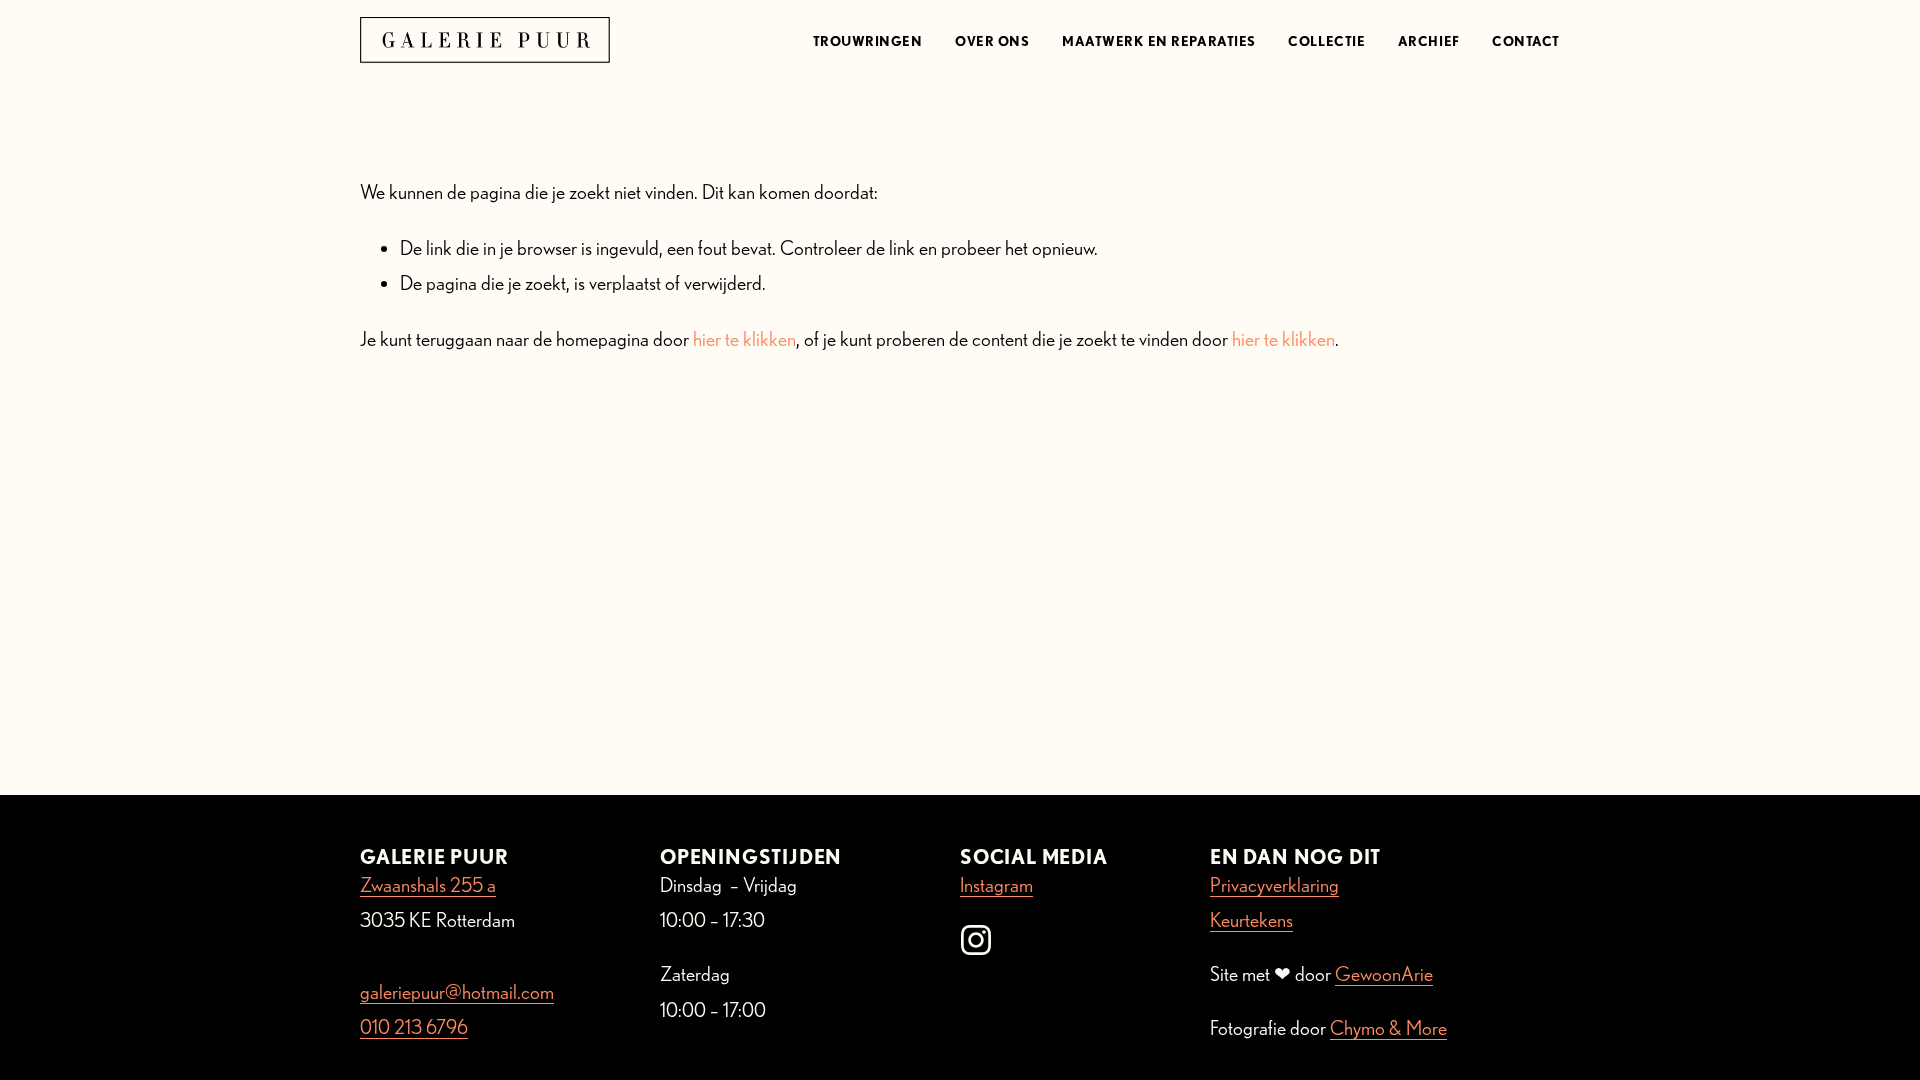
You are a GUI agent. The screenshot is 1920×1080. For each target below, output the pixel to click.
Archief (1429, 41)
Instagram (996, 885)
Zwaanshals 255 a (428, 885)
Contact (1526, 41)
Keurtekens (1251, 920)
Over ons (992, 41)
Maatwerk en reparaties (1159, 41)
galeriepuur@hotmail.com (457, 992)
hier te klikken (744, 339)
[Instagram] (976, 940)
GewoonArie (1384, 974)
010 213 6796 (414, 1027)
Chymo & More (1388, 1028)
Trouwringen (868, 41)
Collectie (1326, 41)
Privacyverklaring (1274, 885)
